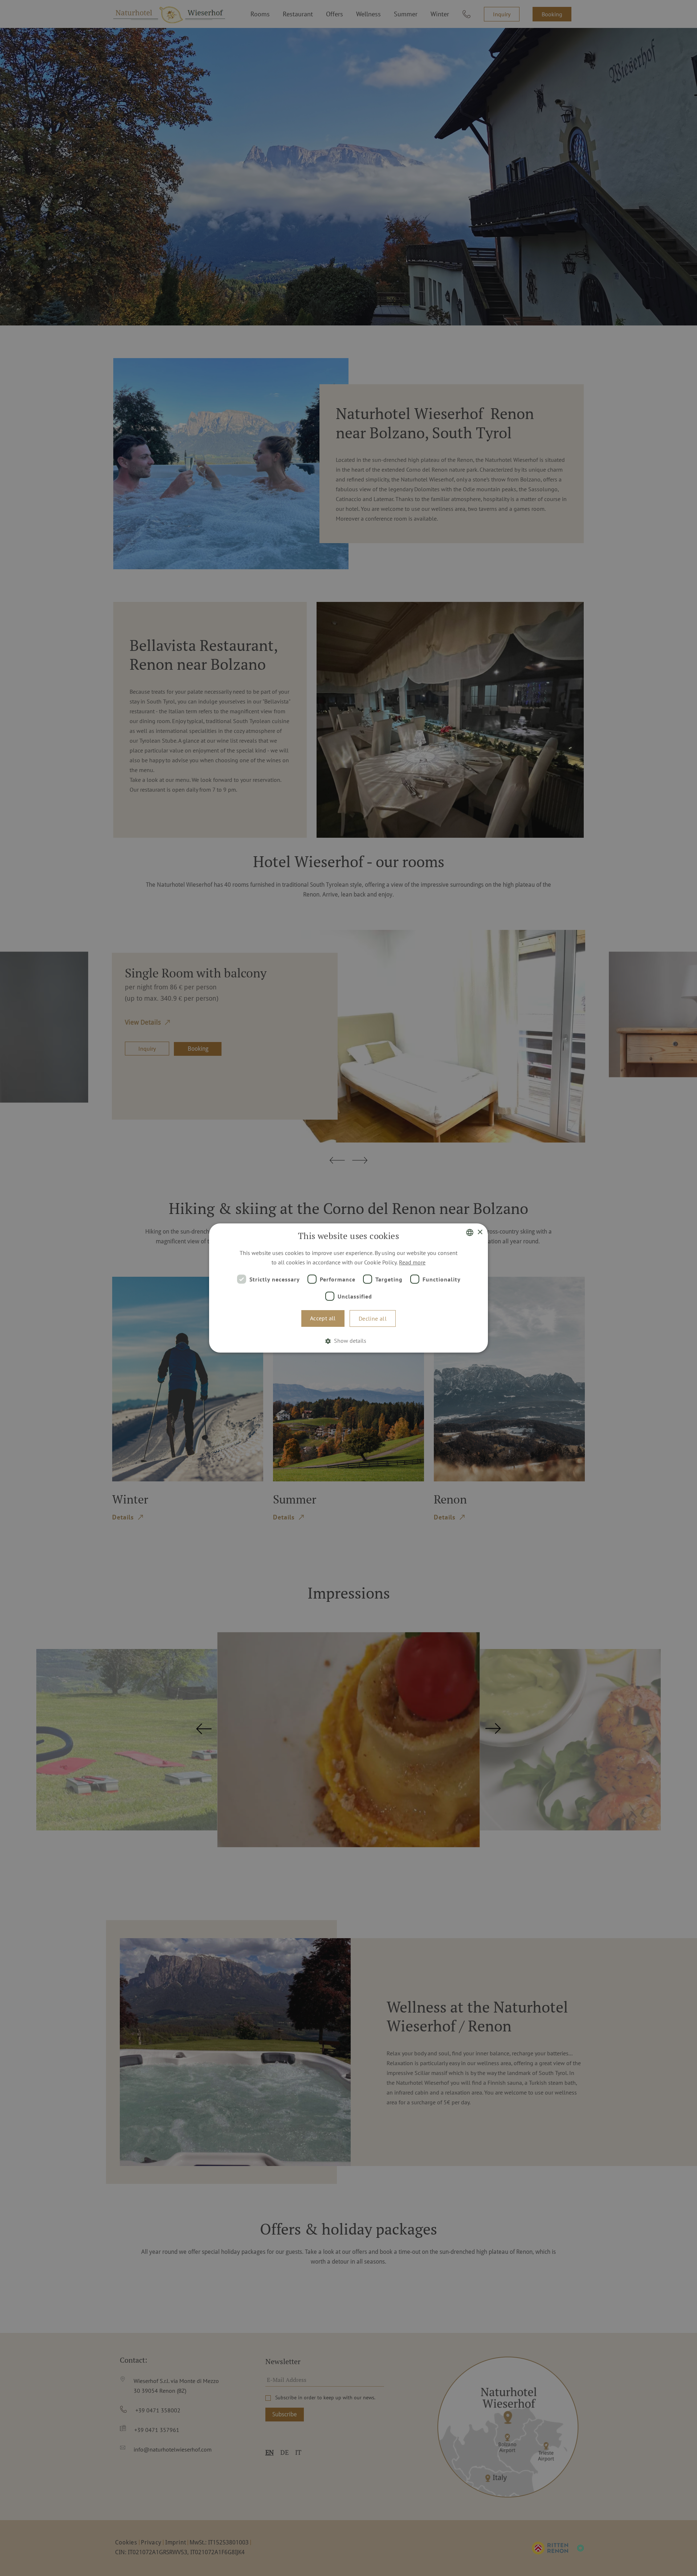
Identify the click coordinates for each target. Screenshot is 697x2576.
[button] (348, 1341)
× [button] (480, 1232)
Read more (412, 1262)
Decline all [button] (373, 1318)
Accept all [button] (323, 1318)
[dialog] (348, 1288)
